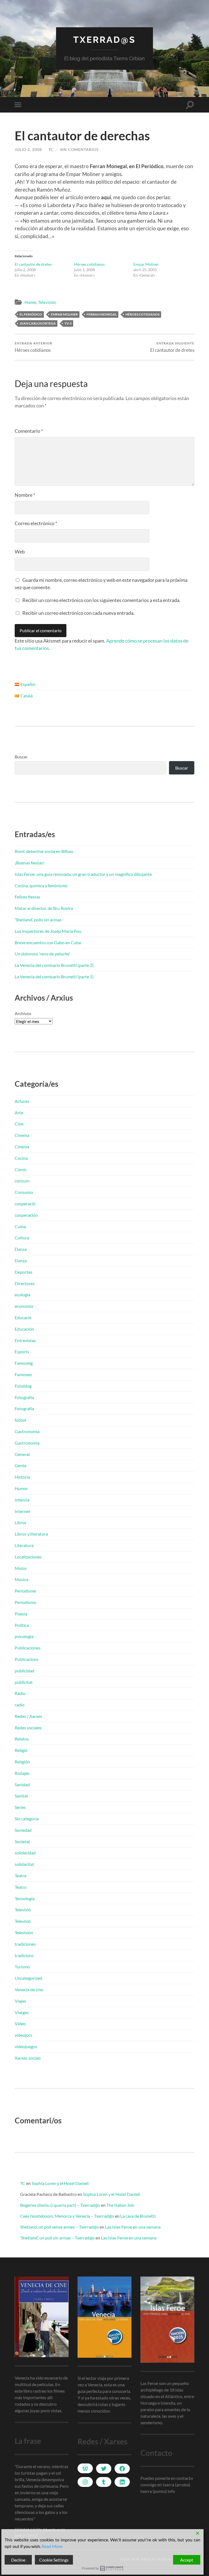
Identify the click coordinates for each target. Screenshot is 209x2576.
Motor (21, 1568)
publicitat (24, 1682)
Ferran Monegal (102, 314)
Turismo (22, 1967)
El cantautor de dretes (33, 264)
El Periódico (31, 314)
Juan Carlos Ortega (38, 323)
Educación (24, 1329)
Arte (19, 1113)
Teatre (21, 1876)
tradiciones (25, 1944)
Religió (21, 1750)
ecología (22, 1295)
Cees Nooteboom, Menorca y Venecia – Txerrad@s (67, 2216)
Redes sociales (28, 1728)
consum (22, 1181)
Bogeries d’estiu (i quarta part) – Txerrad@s (60, 2205)
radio (20, 1705)
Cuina (20, 1226)
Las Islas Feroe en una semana (133, 2227)
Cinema (22, 1135)
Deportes (24, 1272)
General (22, 1454)
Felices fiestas (27, 897)
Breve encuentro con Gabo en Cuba (48, 942)
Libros (21, 1522)
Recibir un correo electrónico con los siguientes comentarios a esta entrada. (101, 600)
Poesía (21, 1614)
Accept (187, 2560)
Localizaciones (28, 1557)
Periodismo (25, 1602)
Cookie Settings (54, 2560)
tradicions (24, 1955)
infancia (22, 1500)
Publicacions (27, 1659)
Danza (21, 1260)
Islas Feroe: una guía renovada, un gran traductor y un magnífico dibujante (83, 874)
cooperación (26, 1215)
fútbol (20, 1420)
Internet (22, 1511)
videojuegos (26, 2046)
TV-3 (68, 323)
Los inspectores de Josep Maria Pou (48, 931)
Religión (22, 1762)
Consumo (24, 1192)
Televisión (47, 302)
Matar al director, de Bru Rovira (44, 908)
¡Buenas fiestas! (30, 863)
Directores (25, 1283)
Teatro (21, 1887)
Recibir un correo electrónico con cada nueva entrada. (78, 613)
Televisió (23, 1910)
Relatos (22, 1739)
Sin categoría (27, 1819)
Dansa (21, 1249)
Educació (23, 1317)
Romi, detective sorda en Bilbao (44, 851)
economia (24, 1306)
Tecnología (25, 1898)
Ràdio (20, 1693)
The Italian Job (120, 2205)
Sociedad (23, 1830)
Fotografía (24, 1397)
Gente (21, 1465)
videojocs (24, 2035)
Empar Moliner (146, 264)
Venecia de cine (29, 1989)
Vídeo (20, 2023)
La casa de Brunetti (138, 2216)
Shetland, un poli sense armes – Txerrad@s (59, 2227)
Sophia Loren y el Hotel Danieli (60, 2183)
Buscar (21, 757)
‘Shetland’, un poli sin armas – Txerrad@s (57, 2238)
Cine (19, 1124)
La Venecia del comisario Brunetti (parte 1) (54, 977)
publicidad (24, 1671)
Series (20, 1807)
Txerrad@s (104, 40)
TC (51, 149)
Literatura (24, 1545)
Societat (22, 1841)
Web (20, 552)
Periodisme (25, 1591)
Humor (30, 302)
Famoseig (24, 1363)
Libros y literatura (31, 1534)
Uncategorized (28, 1978)
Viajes (20, 2001)
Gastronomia (27, 1431)
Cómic (21, 1169)
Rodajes (22, 1773)
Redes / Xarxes (28, 1716)
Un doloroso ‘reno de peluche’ (42, 954)
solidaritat (24, 1864)
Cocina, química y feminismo (41, 886)
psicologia (24, 1636)
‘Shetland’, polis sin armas (38, 920)
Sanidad (22, 1785)
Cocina (21, 1158)
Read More (52, 2546)
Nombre (25, 495)
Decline (18, 2560)
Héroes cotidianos (89, 264)
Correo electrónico (36, 523)
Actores (22, 1101)
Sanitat (21, 1796)
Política (22, 1625)
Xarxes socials (28, 2058)
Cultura (22, 1238)
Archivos (23, 1013)
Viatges (22, 2012)
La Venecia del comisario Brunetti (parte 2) (54, 965)
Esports (22, 1351)
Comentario (29, 431)
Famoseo (23, 1374)
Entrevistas (25, 1340)
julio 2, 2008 (28, 149)
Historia (22, 1477)
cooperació (25, 1204)
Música (21, 1579)
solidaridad (25, 1853)
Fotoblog (23, 1386)
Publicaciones (28, 1648)
